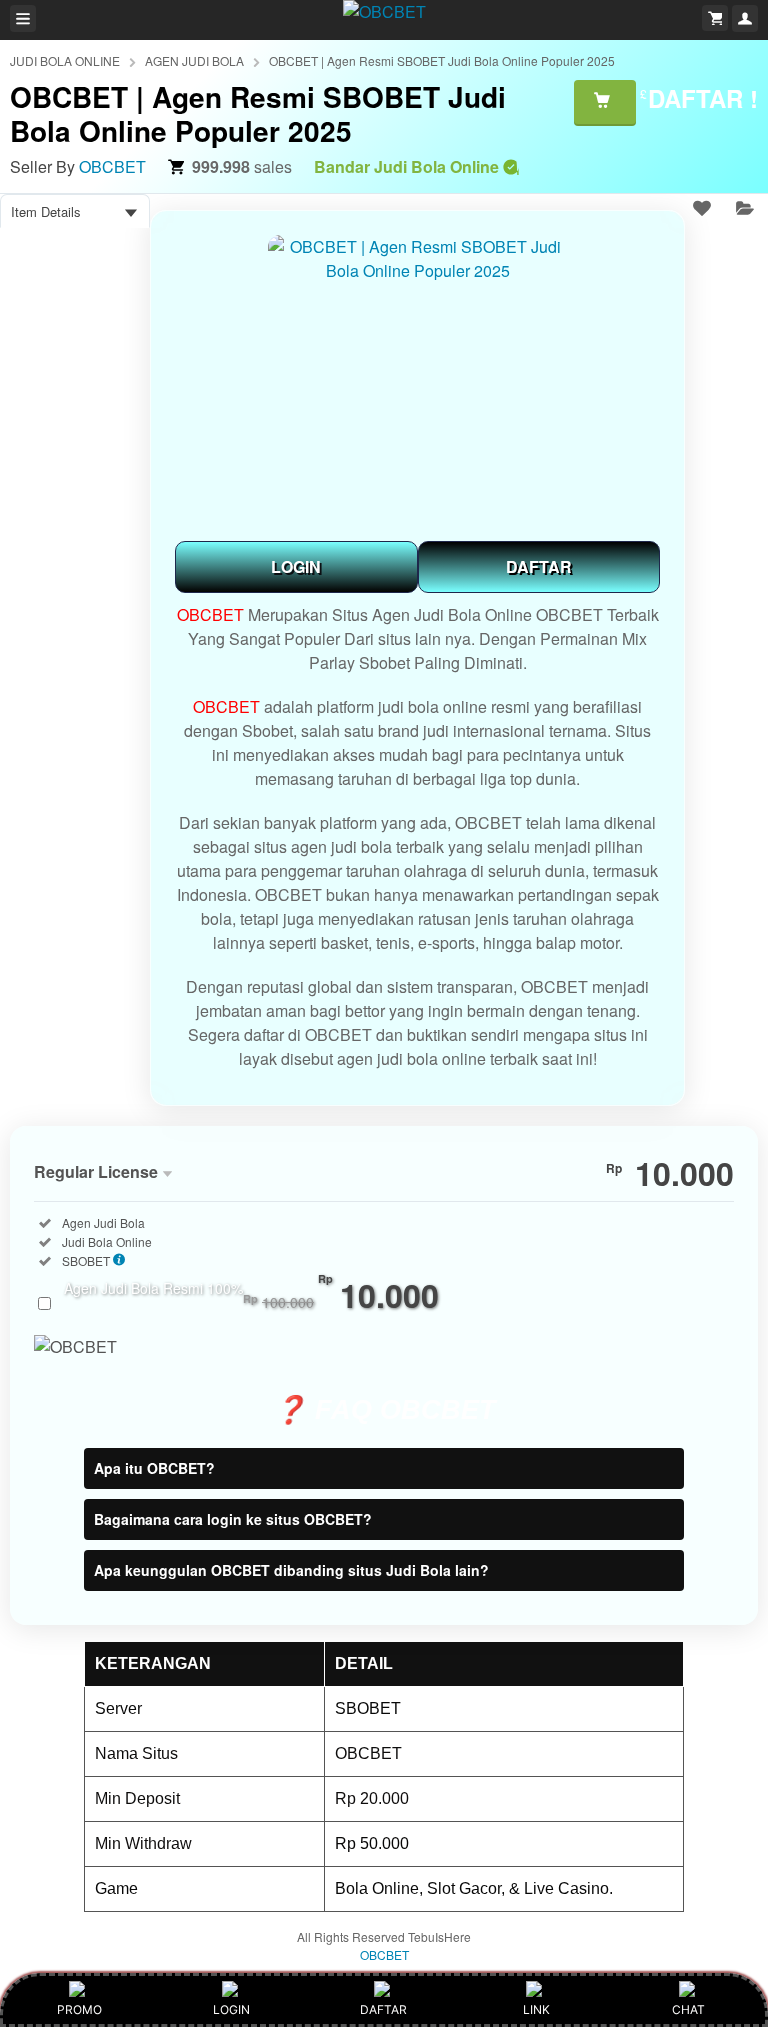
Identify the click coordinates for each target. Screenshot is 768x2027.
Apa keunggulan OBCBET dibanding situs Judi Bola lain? (291, 1570)
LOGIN (296, 566)
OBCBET (112, 166)
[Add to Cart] (605, 102)
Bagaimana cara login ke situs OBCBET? (233, 1519)
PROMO (79, 2009)
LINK (536, 2009)
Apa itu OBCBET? (154, 1468)
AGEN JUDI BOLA (194, 60)
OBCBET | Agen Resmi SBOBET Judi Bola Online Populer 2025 (442, 60)
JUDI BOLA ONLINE (65, 60)
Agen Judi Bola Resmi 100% (251, 1298)
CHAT (688, 2009)
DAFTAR (539, 566)
